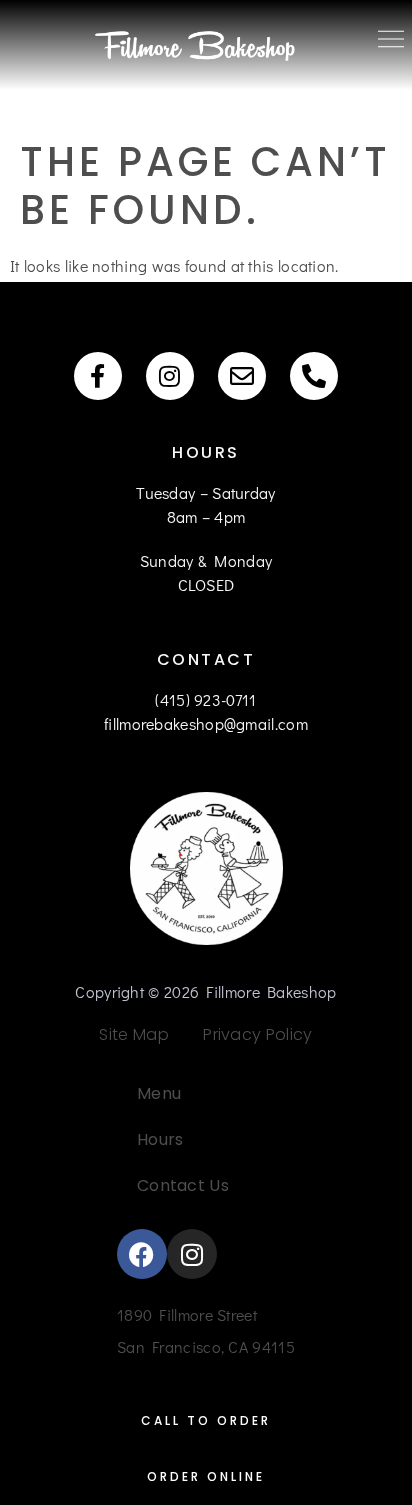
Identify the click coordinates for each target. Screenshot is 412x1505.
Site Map (133, 1034)
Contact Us (183, 1185)
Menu (159, 1093)
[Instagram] (170, 376)
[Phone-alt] (314, 376)
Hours (160, 1139)
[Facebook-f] (98, 376)
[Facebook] (142, 1254)
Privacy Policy (251, 1034)
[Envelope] (242, 376)
